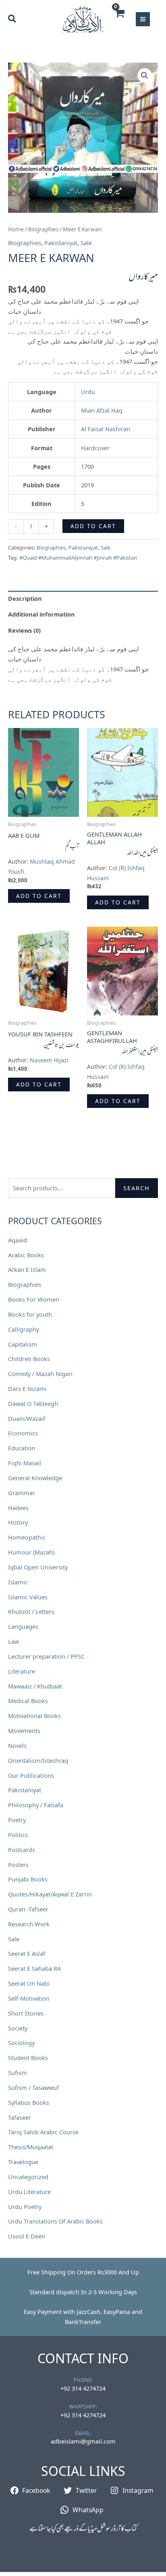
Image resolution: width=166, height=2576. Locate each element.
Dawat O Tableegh (33, 1403)
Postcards (22, 1850)
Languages (23, 1626)
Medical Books (28, 1701)
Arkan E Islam (27, 1269)
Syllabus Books (29, 2102)
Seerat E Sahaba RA (34, 1968)
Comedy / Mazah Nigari (40, 1374)
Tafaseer (20, 2117)
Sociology (21, 2043)
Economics (23, 1433)
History (18, 1522)
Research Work (29, 1924)
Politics (18, 1835)
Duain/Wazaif (27, 1418)
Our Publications (31, 1775)
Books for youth (30, 1314)
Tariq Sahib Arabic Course (43, 2132)
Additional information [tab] (41, 614)
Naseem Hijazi (49, 1060)
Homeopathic (27, 1537)
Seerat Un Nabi (29, 1983)
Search (137, 1188)
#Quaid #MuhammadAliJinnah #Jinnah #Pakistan (78, 558)
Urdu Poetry (25, 2207)
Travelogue (23, 2162)
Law (13, 1641)
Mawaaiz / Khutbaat (35, 1686)
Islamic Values (28, 1597)
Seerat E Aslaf (27, 1953)
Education (22, 1448)
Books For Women (34, 1299)
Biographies (25, 1284)
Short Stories (26, 2013)
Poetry (17, 1820)
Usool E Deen (27, 2236)
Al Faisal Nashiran (106, 429)
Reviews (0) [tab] (24, 630)
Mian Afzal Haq (102, 410)
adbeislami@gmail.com (83, 2441)
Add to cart (93, 526)
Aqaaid (18, 1240)
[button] (12, 19)
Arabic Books (26, 1255)
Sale (14, 1939)
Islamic (18, 1582)
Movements (24, 1731)
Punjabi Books (28, 1879)
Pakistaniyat (25, 1790)
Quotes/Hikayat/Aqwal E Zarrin (50, 1894)
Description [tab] (25, 598)
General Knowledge (35, 1478)
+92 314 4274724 (83, 2388)
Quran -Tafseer (28, 1909)
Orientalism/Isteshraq (38, 1760)
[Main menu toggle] (143, 19)
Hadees (18, 1508)
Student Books (28, 2058)
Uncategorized (28, 2177)
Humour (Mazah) (31, 1552)
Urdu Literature (29, 2192)
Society (18, 2028)
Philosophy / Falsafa (36, 1805)
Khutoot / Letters (31, 1611)
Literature (22, 1671)
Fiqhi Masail (25, 1463)
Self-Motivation (29, 1998)
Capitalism (23, 1344)
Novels (17, 1745)
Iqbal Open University (38, 1567)
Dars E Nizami (27, 1389)
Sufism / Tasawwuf (33, 2087)
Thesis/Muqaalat (31, 2147)
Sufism (18, 2073)
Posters (18, 1865)
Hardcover (95, 448)
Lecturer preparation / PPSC (46, 1656)
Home (16, 229)
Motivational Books (34, 1716)
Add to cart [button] (39, 896)
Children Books (29, 1359)
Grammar (22, 1493)
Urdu (88, 392)
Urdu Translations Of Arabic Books (55, 2221)
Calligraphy (24, 1329)
